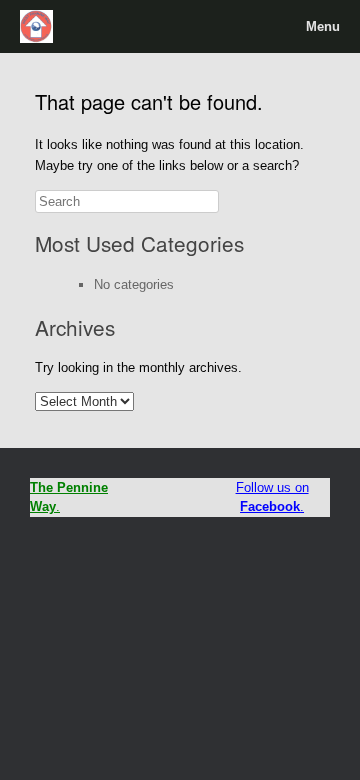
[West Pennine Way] (37, 26)
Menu (323, 26)
